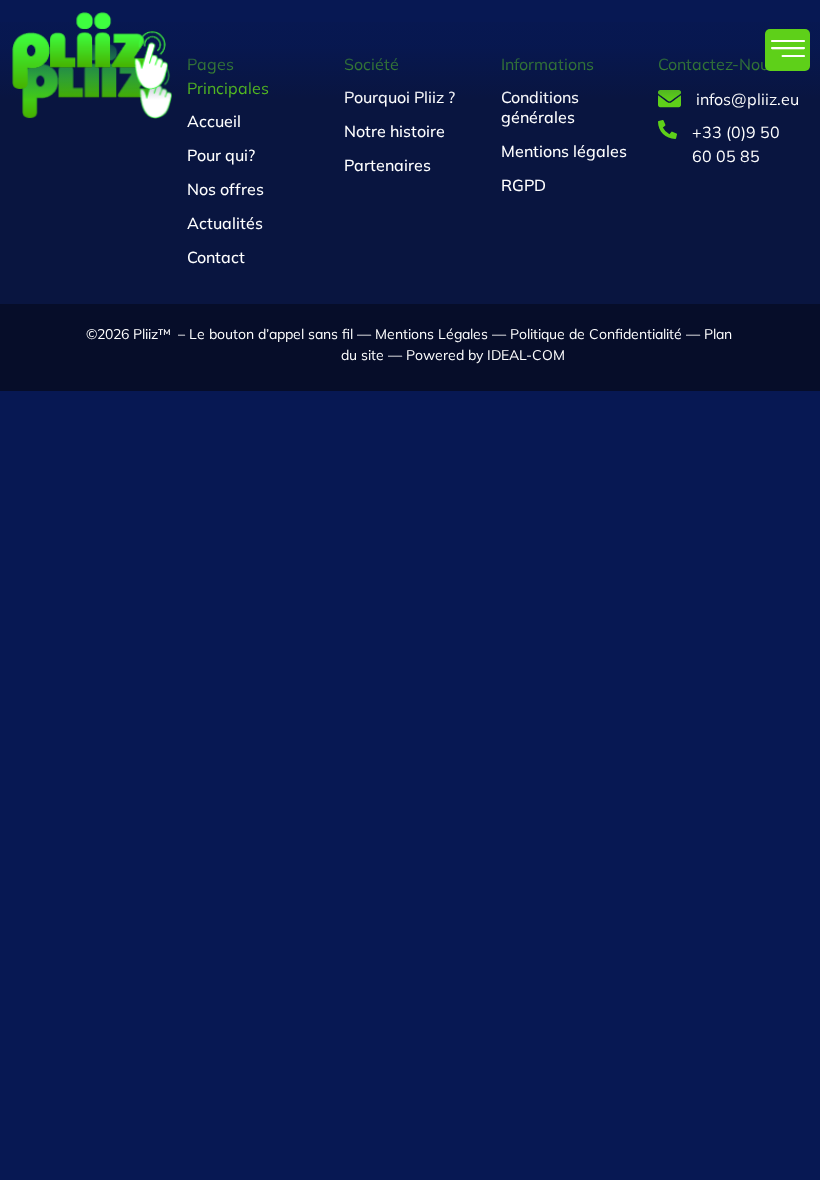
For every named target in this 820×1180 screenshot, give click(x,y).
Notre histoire (394, 131)
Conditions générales (540, 107)
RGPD (523, 185)
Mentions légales (564, 151)
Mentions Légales (431, 334)
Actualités (225, 223)
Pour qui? (221, 155)
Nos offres (225, 189)
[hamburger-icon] (787, 50)
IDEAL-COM (524, 355)
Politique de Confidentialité (596, 334)
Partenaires (387, 165)
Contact (216, 257)
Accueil (214, 121)
